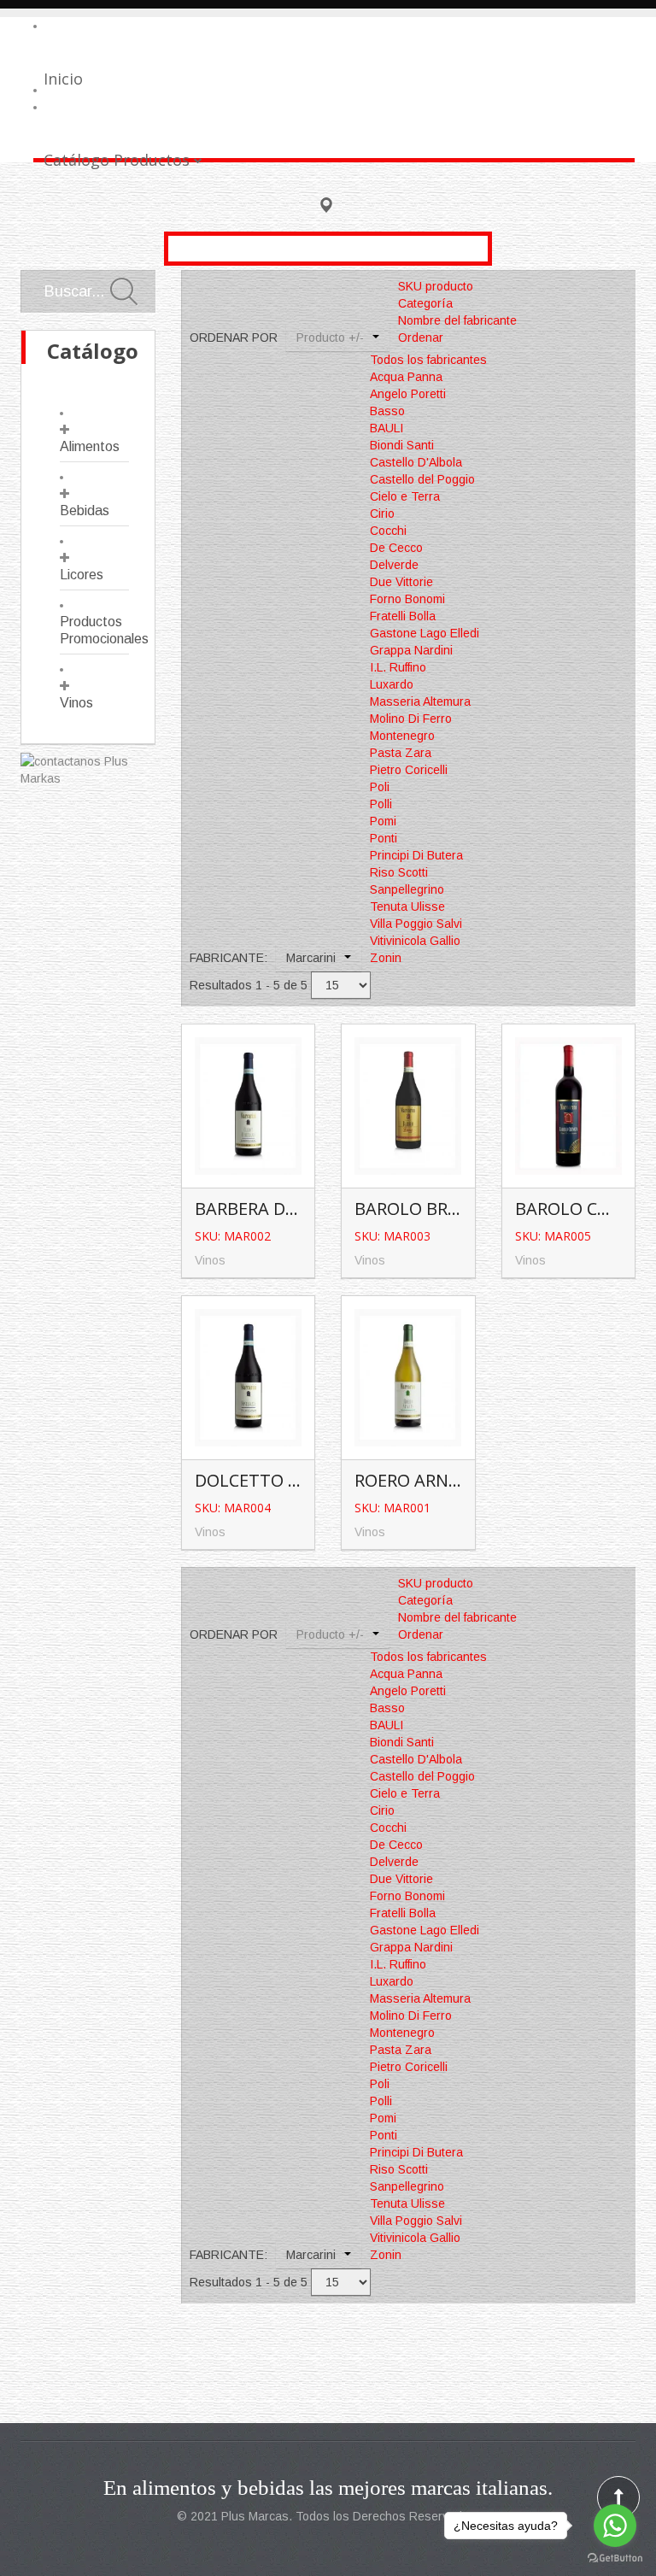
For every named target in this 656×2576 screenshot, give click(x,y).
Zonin (386, 958)
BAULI (387, 428)
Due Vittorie (401, 582)
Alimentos (90, 446)
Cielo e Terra (405, 496)
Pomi (383, 821)
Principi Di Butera (416, 855)
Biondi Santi (402, 445)
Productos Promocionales (94, 630)
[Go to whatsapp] (615, 2526)
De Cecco (396, 548)
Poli (380, 787)
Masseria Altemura (420, 701)
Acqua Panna (406, 377)
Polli (381, 804)
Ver (251, 1100)
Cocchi (388, 531)
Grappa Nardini (411, 650)
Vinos (76, 703)
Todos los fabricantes (428, 360)
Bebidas (85, 511)
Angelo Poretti (408, 394)
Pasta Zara (401, 753)
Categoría (425, 303)
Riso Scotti (399, 872)
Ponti (384, 838)
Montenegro (402, 736)
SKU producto (436, 286)
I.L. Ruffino (398, 667)
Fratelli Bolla (403, 616)
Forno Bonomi (407, 599)
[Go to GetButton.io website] (615, 2558)
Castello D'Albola (416, 462)
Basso (387, 411)
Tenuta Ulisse (407, 907)
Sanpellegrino (407, 889)
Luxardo (392, 684)
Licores (82, 575)
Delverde (394, 565)
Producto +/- (330, 337)
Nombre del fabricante (457, 320)
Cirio (382, 513)
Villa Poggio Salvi (416, 924)
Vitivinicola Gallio (415, 941)
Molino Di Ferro (411, 719)
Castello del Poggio (422, 479)
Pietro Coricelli (409, 770)
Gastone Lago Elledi (425, 633)
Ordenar (421, 337)
